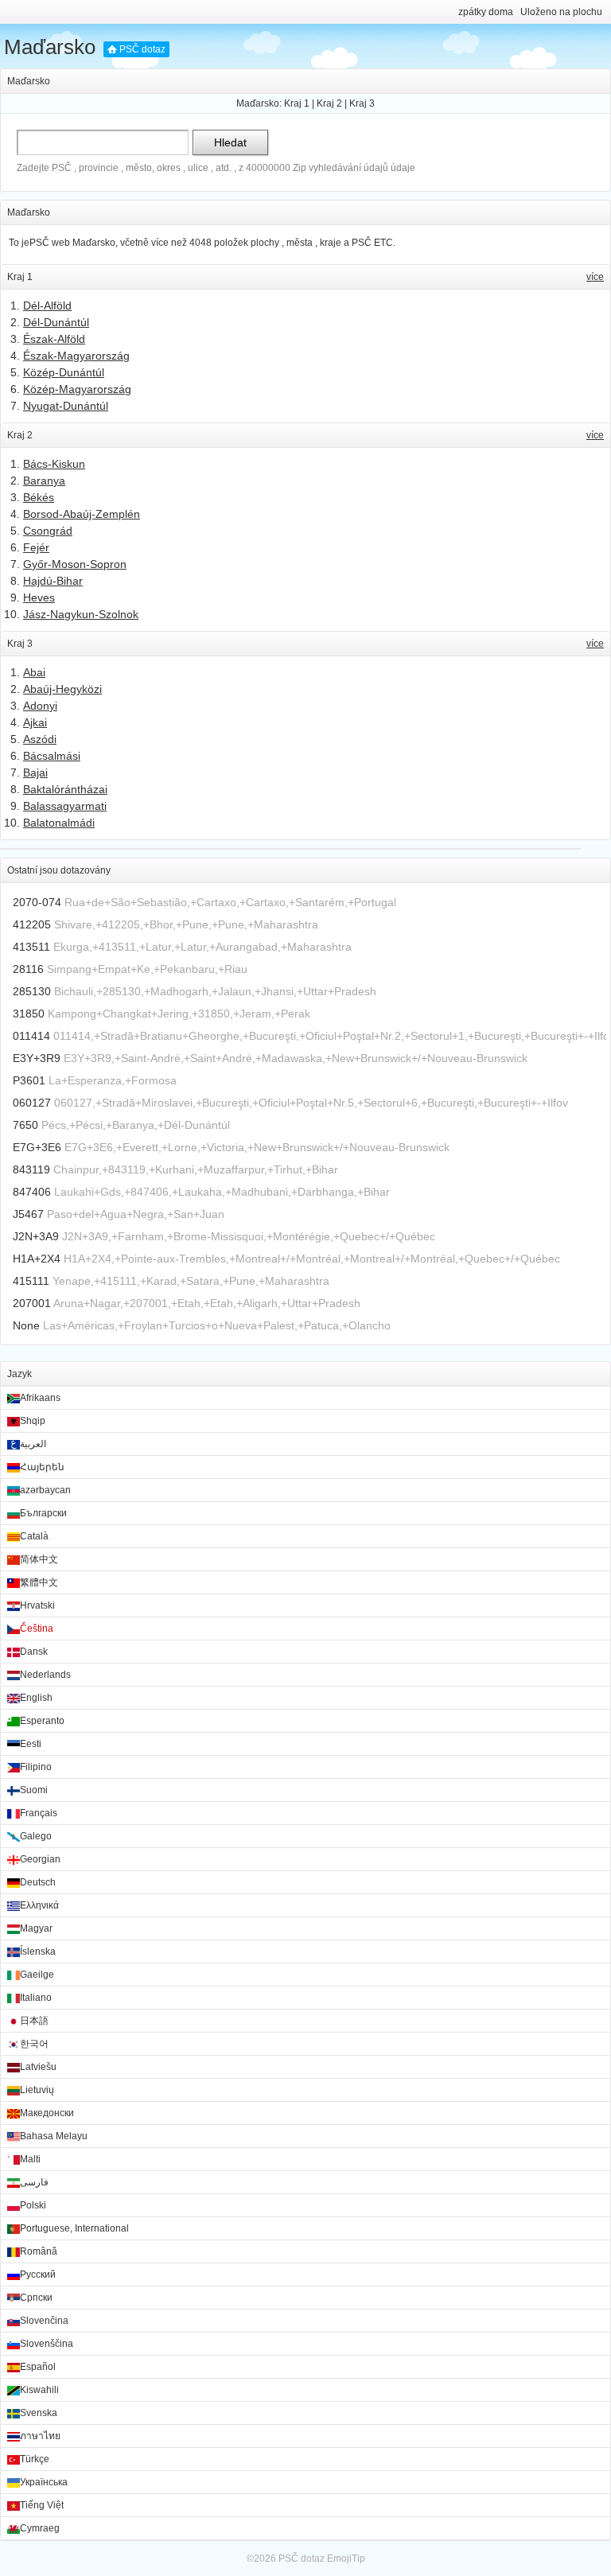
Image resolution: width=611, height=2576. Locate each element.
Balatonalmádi (59, 823)
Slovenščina (47, 2344)
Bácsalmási (52, 756)
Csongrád (48, 531)
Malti (30, 2159)
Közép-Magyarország (77, 389)
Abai (34, 672)
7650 (25, 1125)
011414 (31, 1036)
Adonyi (40, 706)
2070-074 (37, 902)
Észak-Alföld (54, 339)
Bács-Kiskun (54, 464)
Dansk (34, 1652)
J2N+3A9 (36, 1236)
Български (43, 1513)
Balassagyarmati (65, 806)
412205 (32, 924)
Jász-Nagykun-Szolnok (81, 614)
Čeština (37, 1628)
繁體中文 (39, 1582)
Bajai (35, 772)
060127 (32, 1103)
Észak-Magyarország (76, 356)
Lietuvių (37, 2090)
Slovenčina (44, 2321)
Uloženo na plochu (561, 12)
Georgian (40, 1859)
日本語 (34, 2021)
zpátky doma (486, 12)
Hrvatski (37, 1605)
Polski (33, 2205)
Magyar (36, 1928)
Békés (39, 497)
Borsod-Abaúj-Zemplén (82, 514)
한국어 (34, 2044)
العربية (33, 1444)
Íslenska (38, 1951)
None (26, 1325)
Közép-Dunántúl (64, 372)
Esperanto (42, 1721)
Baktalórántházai (65, 789)
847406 (32, 1192)
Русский (38, 2274)
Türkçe (35, 2459)
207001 (32, 1303)
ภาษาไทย (40, 2436)
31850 (29, 1014)
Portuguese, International (74, 2228)
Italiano (36, 1998)
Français (39, 1813)
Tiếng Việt (42, 2505)
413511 (31, 947)
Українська (44, 2482)
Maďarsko (50, 47)
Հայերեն (42, 1467)
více (595, 277)
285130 (32, 991)
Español (38, 2367)
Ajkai (35, 722)
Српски (36, 2298)
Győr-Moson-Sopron (75, 564)
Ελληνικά (39, 1905)
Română (39, 2251)
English (36, 1698)
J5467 (28, 1214)
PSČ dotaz (142, 49)
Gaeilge (37, 1975)
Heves (39, 597)
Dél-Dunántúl (56, 322)
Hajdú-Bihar (53, 581)
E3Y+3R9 (37, 1058)
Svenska (39, 2413)
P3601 (29, 1080)
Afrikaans (40, 1398)
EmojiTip (346, 2558)
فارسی (34, 2182)
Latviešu (38, 2067)
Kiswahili (39, 2390)
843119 (31, 1169)
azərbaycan (45, 1490)
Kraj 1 (297, 103)
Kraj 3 (362, 103)
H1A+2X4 (37, 1259)
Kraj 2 (329, 103)
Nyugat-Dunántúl (66, 406)
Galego (36, 1836)
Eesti (31, 1744)
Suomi (34, 1790)
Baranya (44, 481)
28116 (28, 969)
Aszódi (40, 739)
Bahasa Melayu (54, 2136)
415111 (31, 1281)
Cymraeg (40, 2528)
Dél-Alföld (47, 305)
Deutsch (38, 1882)
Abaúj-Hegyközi (62, 689)
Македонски (47, 2113)
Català (34, 1536)
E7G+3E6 (37, 1147)
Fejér (36, 547)
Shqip (33, 1421)
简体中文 (39, 1559)
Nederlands (45, 1675)
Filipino (36, 1767)
